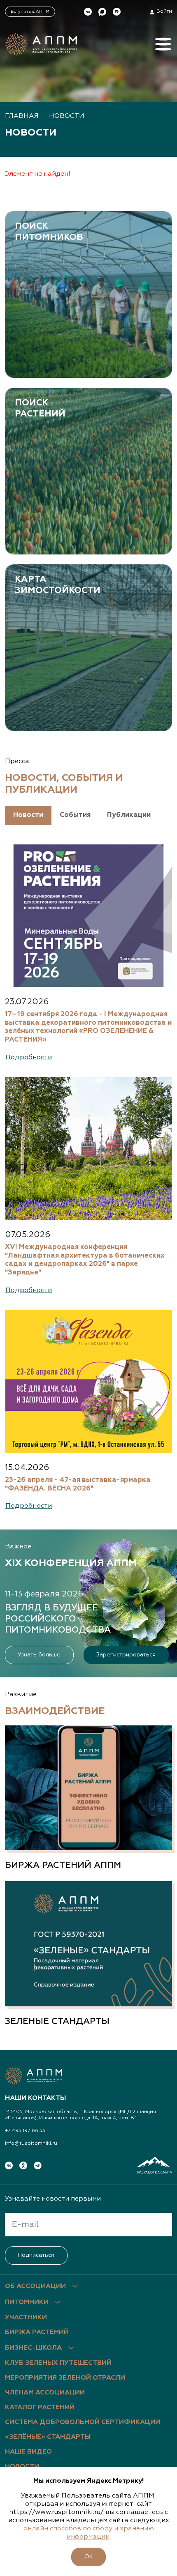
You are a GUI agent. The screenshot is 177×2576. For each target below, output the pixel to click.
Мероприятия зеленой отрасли (65, 2378)
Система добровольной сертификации (83, 2422)
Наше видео (28, 2452)
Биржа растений (37, 2332)
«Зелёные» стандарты (48, 2437)
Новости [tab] (28, 815)
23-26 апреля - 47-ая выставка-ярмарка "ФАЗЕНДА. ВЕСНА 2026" (78, 1484)
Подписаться (36, 2255)
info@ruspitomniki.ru (31, 2144)
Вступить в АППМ (30, 11)
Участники (26, 2318)
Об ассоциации (35, 2286)
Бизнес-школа (33, 2348)
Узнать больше (39, 1655)
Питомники (27, 2302)
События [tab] (75, 815)
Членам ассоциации (45, 2393)
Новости (67, 116)
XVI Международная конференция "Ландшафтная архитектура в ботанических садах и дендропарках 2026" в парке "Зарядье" (85, 1260)
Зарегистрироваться (126, 1655)
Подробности (29, 1057)
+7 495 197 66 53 (25, 2131)
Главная (22, 116)
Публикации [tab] (129, 815)
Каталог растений (40, 2408)
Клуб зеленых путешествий (58, 2363)
